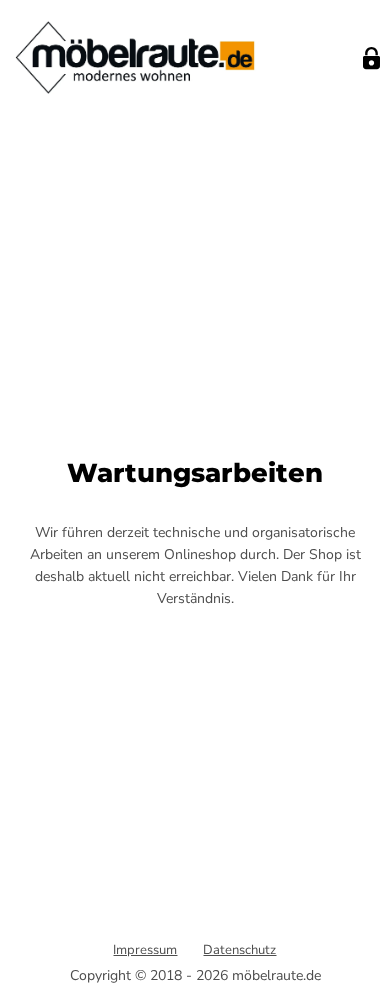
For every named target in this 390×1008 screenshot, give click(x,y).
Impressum (145, 950)
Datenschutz (239, 950)
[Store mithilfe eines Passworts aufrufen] (371, 58)
